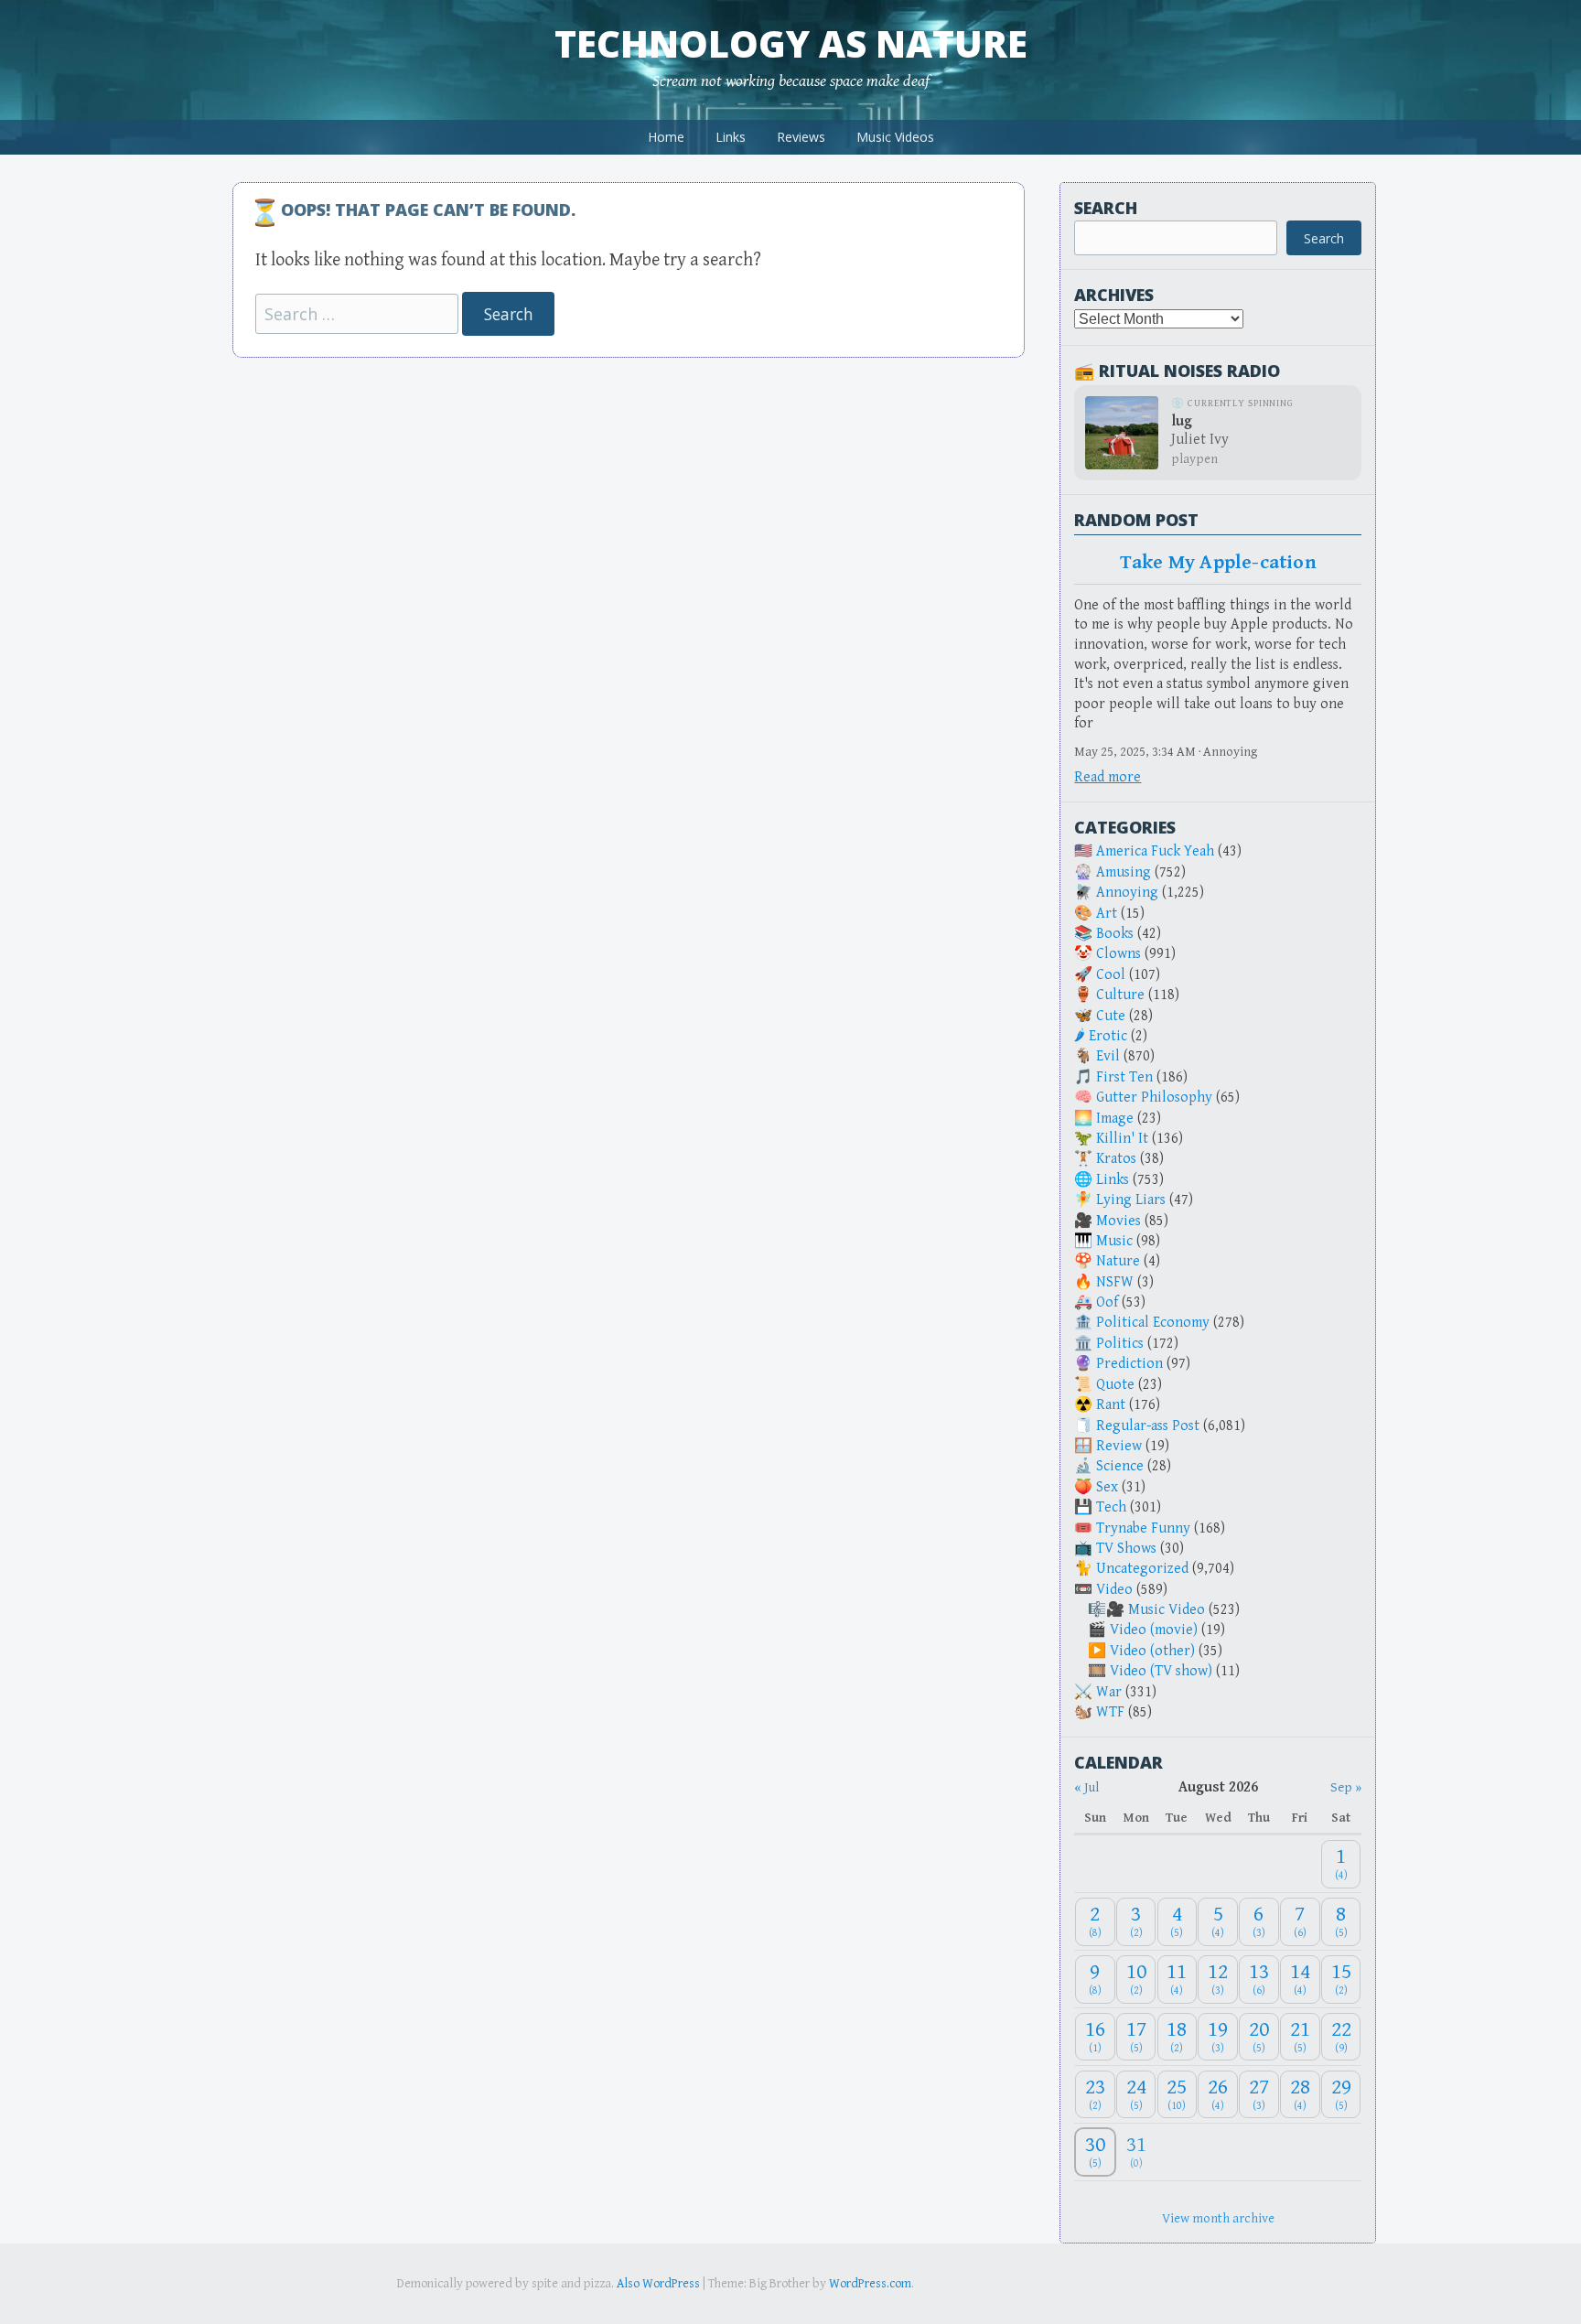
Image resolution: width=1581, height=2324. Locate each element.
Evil (1108, 1056)
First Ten (1124, 1077)
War (1109, 1692)
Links (731, 137)
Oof (1107, 1302)
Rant (1111, 1405)
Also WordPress (658, 2284)
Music (1114, 1241)
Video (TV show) (1161, 1671)
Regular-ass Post (1148, 1426)
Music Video (1167, 1610)
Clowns (1119, 954)
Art (1107, 914)
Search (1106, 208)
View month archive (1218, 2218)
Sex (1107, 1487)
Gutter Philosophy (1154, 1097)
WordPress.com (870, 2284)
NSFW (1115, 1282)
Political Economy (1153, 1323)
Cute (1111, 1016)
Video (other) (1152, 1651)
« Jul (1086, 1787)
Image (1115, 1119)
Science (1120, 1466)
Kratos (1116, 1159)
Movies (1119, 1221)
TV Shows (1126, 1549)
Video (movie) (1154, 1630)
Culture (1120, 995)
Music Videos (895, 137)
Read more (1108, 777)
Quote (1115, 1385)
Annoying (1127, 893)
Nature (1118, 1261)
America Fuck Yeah (1155, 851)
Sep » (1346, 1787)
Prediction (1129, 1364)
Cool (1111, 975)
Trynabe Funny (1143, 1528)
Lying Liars (1131, 1200)
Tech (1111, 1507)
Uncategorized (1142, 1569)
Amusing (1124, 872)
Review (1119, 1446)
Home (666, 137)
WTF (1110, 1712)
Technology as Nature (791, 43)
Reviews (801, 137)
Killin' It (1122, 1139)
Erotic (1108, 1036)
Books (1115, 934)
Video (1114, 1590)
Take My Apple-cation (1218, 563)
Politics (1120, 1344)
